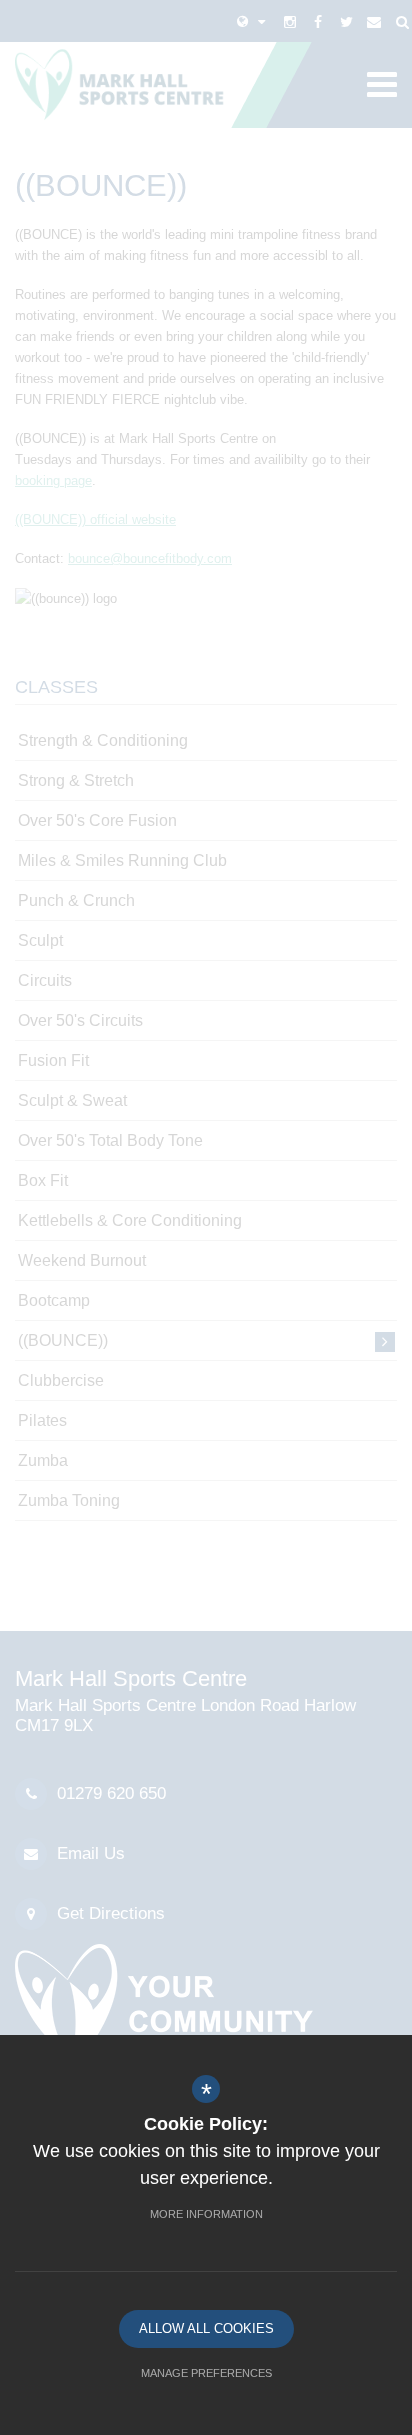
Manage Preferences (206, 2373)
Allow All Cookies (206, 2328)
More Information (206, 2214)
